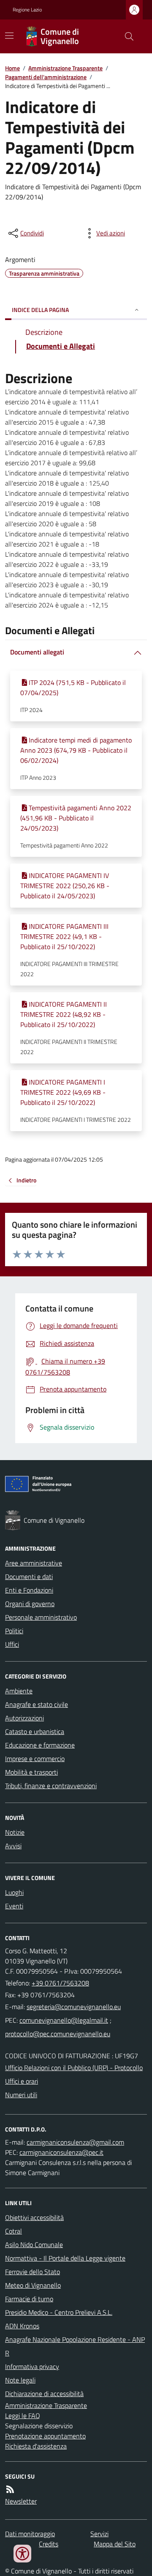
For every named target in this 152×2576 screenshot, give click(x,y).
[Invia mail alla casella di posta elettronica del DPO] (75, 2142)
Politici (14, 1631)
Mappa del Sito (115, 2544)
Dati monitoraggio (30, 2534)
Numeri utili (21, 2095)
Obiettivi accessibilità (34, 2217)
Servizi (99, 2534)
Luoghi (14, 1892)
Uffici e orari (22, 2081)
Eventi (14, 1906)
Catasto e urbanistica (35, 1731)
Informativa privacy (32, 2366)
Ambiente (19, 1691)
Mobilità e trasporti (31, 1772)
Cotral (14, 2231)
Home (12, 68)
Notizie (15, 1832)
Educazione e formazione (40, 1745)
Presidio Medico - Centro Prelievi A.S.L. (59, 2312)
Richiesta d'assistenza (36, 2446)
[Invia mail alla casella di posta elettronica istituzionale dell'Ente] (74, 2007)
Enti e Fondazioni (29, 1590)
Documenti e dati (29, 1577)
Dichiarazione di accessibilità (44, 2394)
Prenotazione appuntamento (45, 2436)
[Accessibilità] (22, 2554)
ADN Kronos (22, 2326)
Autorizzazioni (24, 1718)
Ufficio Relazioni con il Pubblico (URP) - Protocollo (74, 2068)
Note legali (20, 2380)
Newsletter (21, 2501)
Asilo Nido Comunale (34, 2245)
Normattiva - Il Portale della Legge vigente (65, 2258)
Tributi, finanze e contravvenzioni (51, 1786)
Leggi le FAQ (23, 2416)
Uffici (12, 1644)
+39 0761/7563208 (60, 1983)
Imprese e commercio (35, 1759)
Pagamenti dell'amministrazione (46, 77)
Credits (49, 2544)
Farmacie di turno (29, 2299)
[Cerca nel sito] (126, 36)
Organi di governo (30, 1604)
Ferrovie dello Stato (33, 2272)
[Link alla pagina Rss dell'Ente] (10, 2489)
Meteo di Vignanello (33, 2285)
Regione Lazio (27, 10)
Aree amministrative (34, 1563)
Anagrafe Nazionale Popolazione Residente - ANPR (75, 2346)
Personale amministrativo (41, 1617)
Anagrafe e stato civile (37, 1704)
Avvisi (13, 1846)
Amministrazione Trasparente (65, 68)
